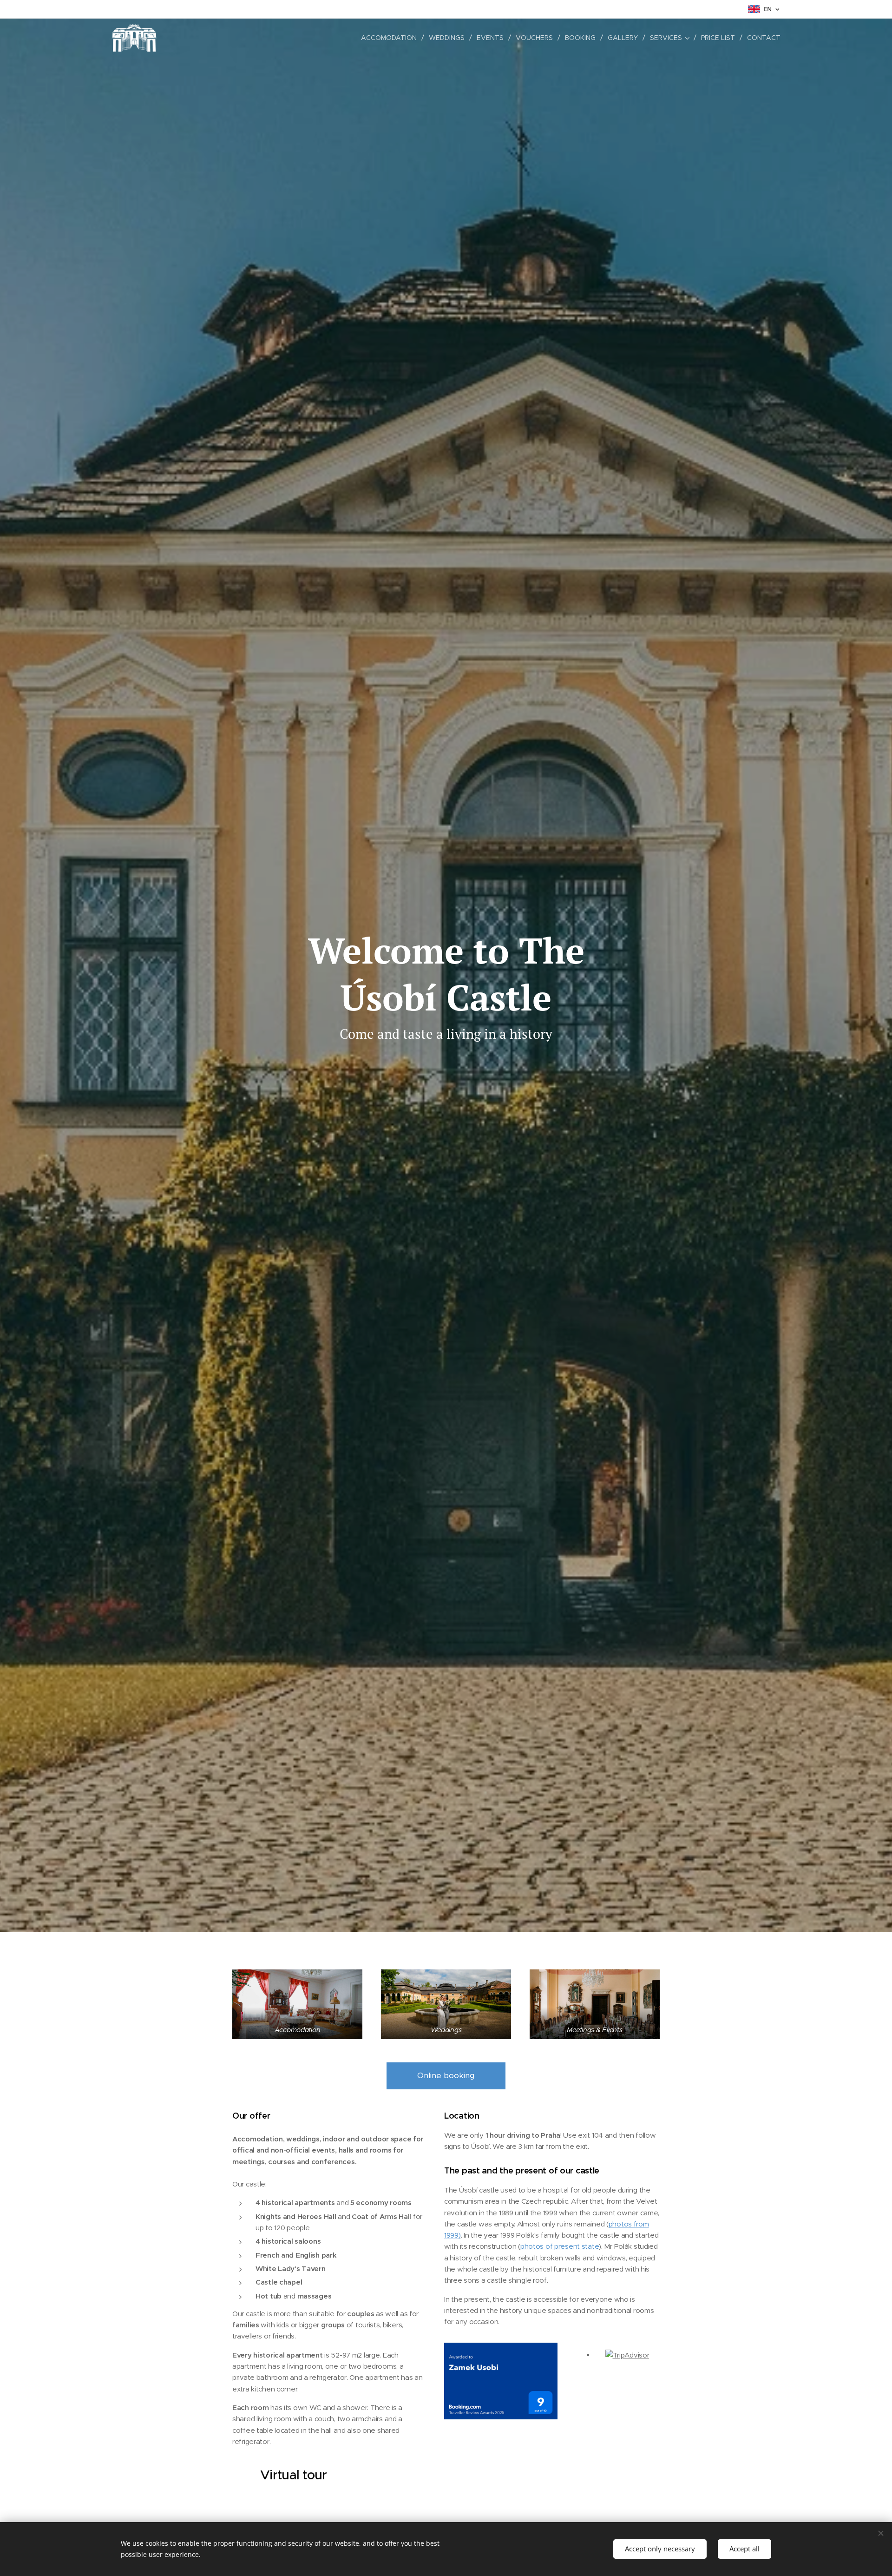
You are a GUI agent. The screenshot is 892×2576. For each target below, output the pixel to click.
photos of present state (560, 2246)
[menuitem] (391, 38)
